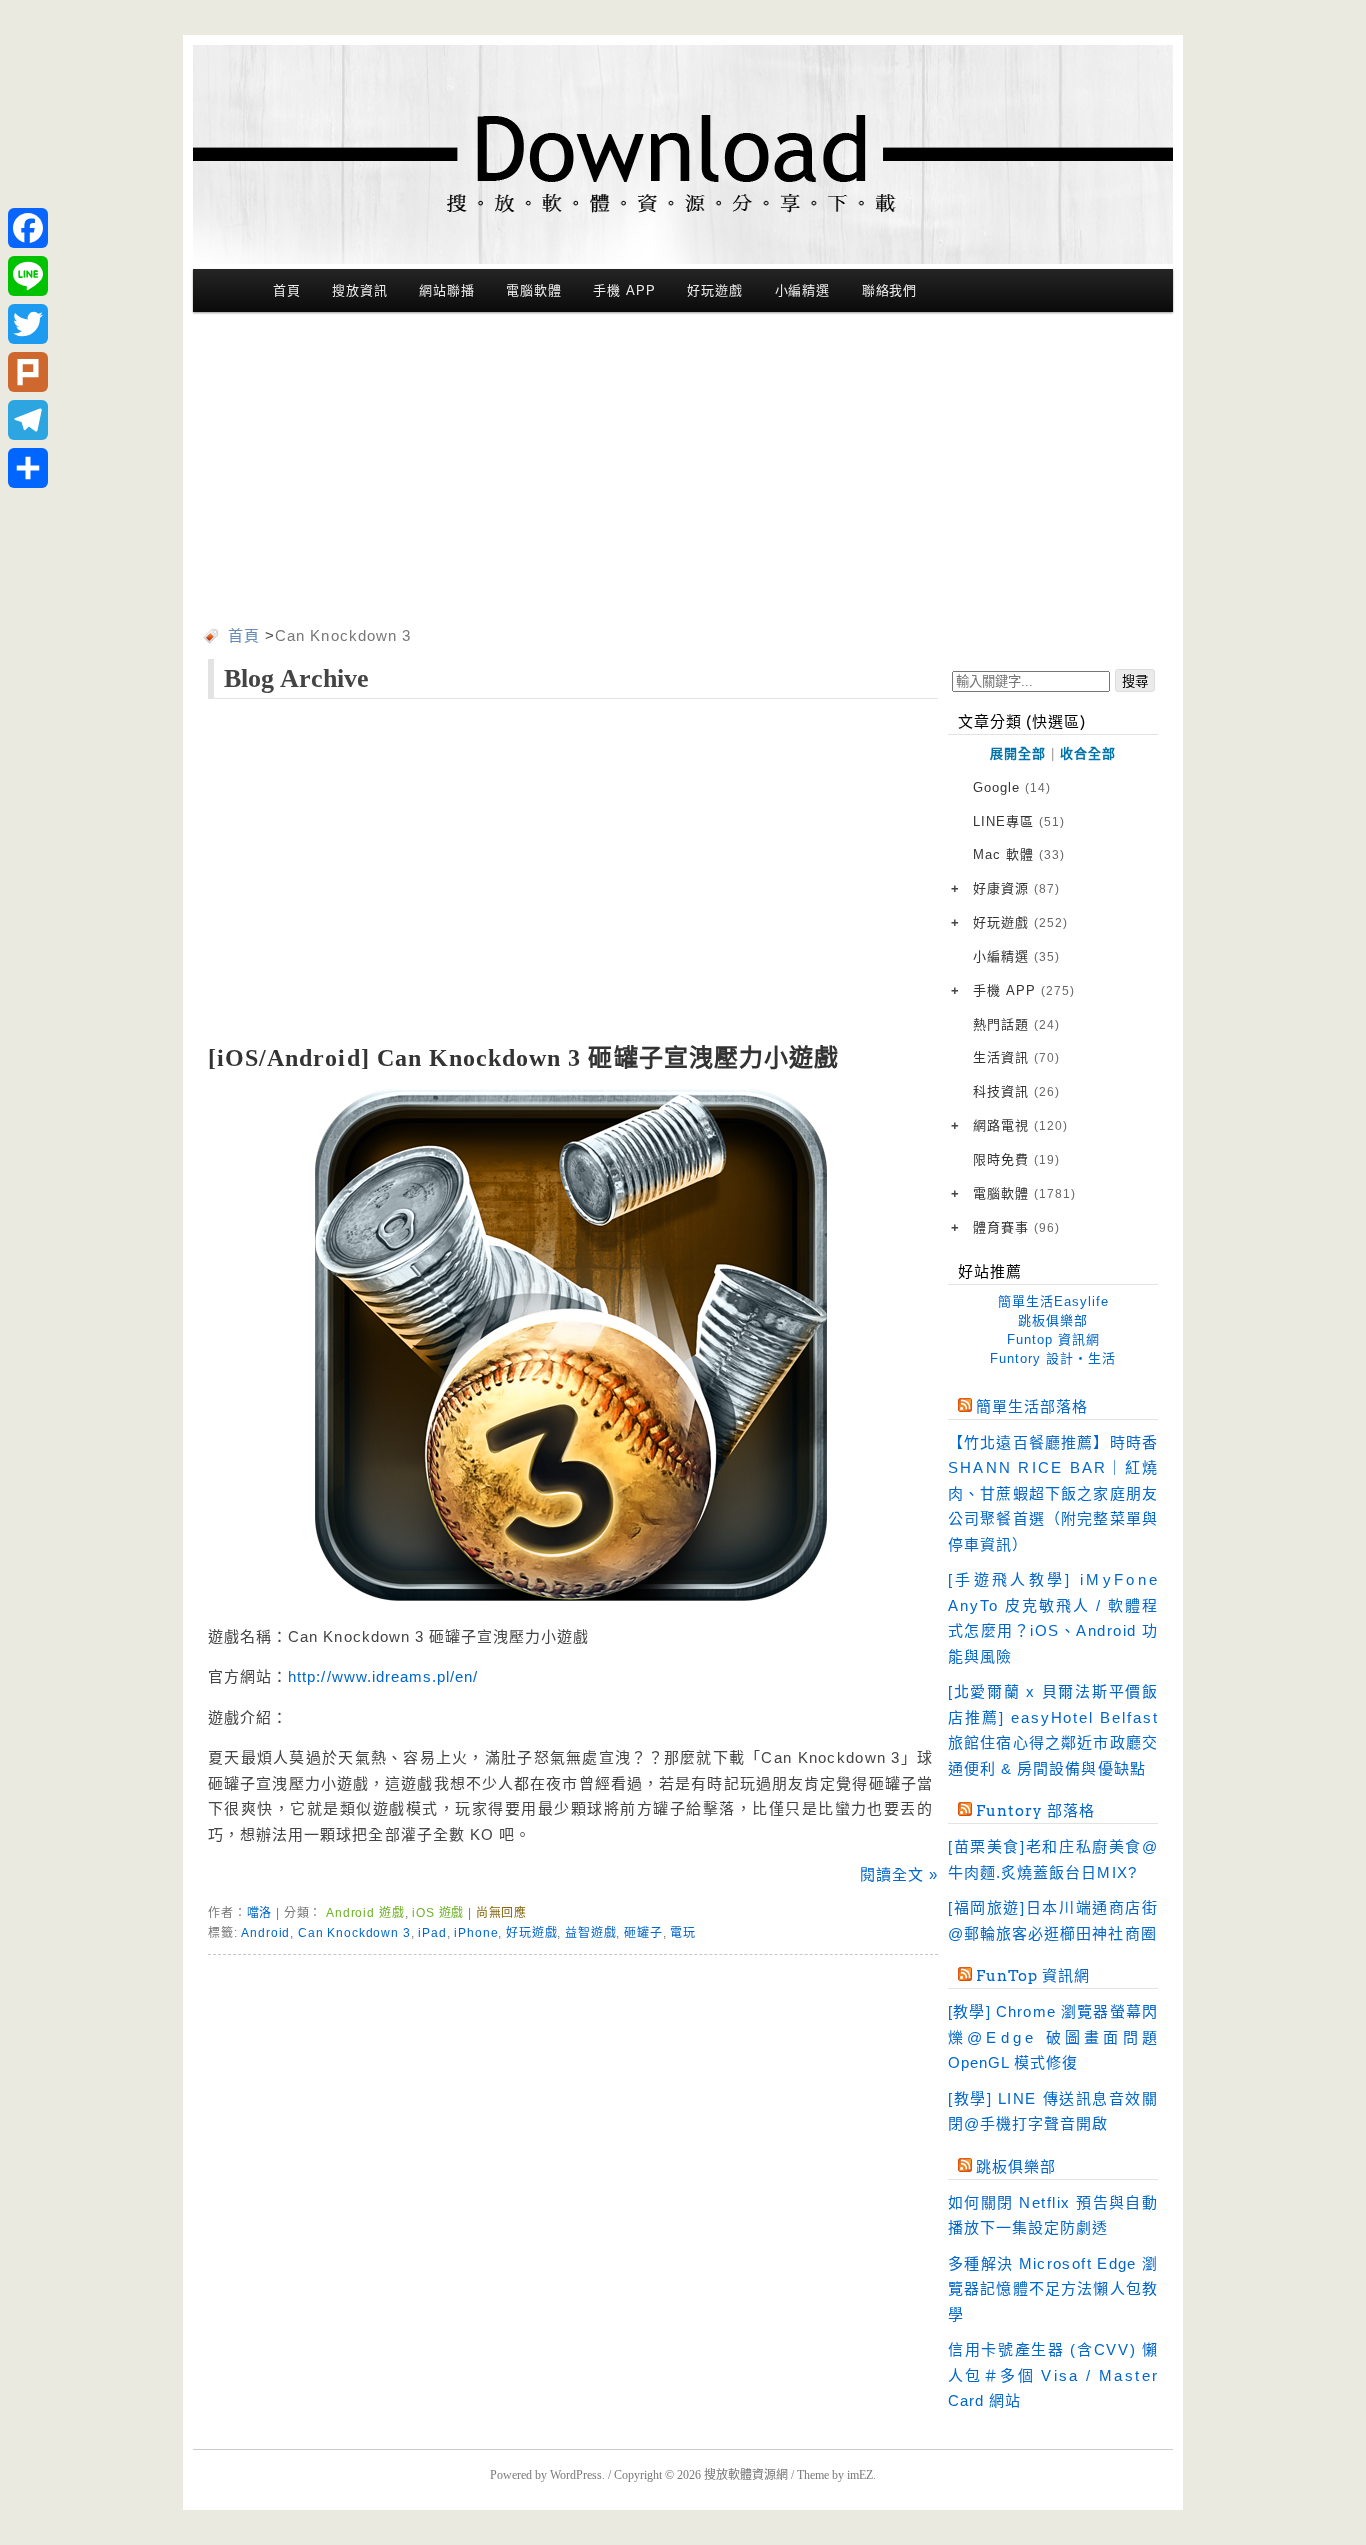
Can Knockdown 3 (354, 1933)
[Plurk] (28, 372)
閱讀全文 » (899, 1874)
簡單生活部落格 (1032, 1407)
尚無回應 (501, 1913)
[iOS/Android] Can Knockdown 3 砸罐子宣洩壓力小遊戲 (523, 1058)
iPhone (476, 1933)
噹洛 (260, 1913)
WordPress (576, 2475)
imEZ (860, 2475)
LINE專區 (1019, 821)
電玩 (683, 1933)
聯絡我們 (890, 290)
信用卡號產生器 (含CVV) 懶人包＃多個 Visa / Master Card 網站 (1053, 2375)
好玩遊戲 (715, 290)
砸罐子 (643, 1933)
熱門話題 (1016, 1024)
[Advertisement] (683, 473)
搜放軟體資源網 (746, 2475)
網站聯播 (447, 290)
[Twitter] (28, 324)
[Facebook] (28, 228)
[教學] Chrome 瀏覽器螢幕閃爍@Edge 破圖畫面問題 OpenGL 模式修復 (1053, 2037)
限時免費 (1016, 1159)
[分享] (28, 468)
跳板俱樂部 (1053, 1320)
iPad (432, 1933)
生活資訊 (1016, 1057)
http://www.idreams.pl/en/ (383, 1676)
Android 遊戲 (365, 1913)
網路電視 (1020, 1125)
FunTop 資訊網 (1033, 1976)
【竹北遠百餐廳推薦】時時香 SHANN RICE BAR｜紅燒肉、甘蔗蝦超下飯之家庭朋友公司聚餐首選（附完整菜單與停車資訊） (1053, 1493)
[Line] (28, 276)
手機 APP (624, 290)
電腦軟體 (534, 290)
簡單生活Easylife (1053, 1301)
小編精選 (803, 290)
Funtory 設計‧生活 (1053, 1358)
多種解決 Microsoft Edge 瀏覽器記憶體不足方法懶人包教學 (1053, 2289)
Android (265, 1933)
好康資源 (1016, 888)
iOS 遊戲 (438, 1913)
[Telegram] (28, 420)
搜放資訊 (360, 290)
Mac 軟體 (1019, 854)
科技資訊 (1016, 1091)
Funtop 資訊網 (1053, 1339)
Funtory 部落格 (1035, 1811)
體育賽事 (1016, 1227)
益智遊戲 (590, 1933)
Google (1012, 787)
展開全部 (1018, 753)
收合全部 (1088, 753)
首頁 (287, 290)
